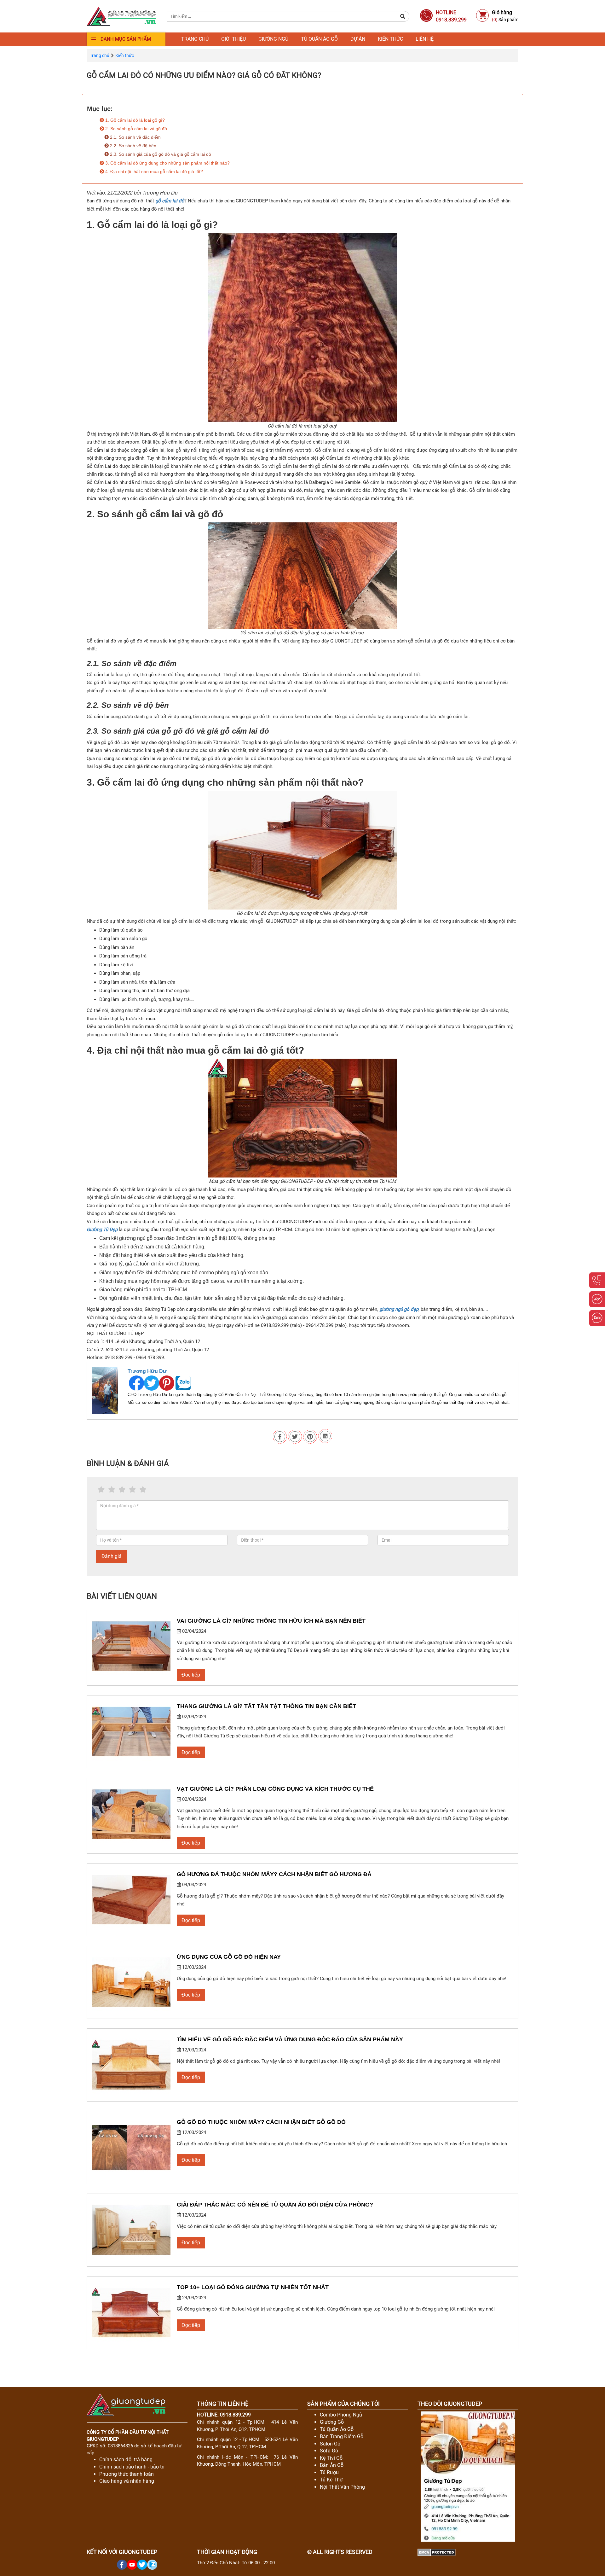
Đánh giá (112, 1556)
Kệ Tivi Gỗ (331, 2458)
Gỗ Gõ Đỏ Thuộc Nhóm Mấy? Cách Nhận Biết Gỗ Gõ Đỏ (261, 2122)
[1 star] (101, 1490)
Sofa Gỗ (329, 2451)
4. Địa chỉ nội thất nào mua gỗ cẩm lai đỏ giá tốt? (153, 172)
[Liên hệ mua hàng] (597, 1280)
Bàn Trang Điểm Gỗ (342, 2436)
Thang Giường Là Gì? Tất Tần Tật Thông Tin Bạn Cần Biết (266, 1706)
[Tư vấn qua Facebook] (597, 1299)
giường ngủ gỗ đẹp (399, 1309)
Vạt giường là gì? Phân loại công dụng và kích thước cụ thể (275, 1789)
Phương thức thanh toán (127, 2474)
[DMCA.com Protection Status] (437, 2552)
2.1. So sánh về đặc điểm (135, 137)
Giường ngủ (273, 39)
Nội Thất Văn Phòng (342, 2487)
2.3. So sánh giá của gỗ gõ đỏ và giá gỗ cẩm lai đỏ (160, 154)
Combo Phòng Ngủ (341, 2415)
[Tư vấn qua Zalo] (597, 1318)
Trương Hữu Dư (147, 1371)
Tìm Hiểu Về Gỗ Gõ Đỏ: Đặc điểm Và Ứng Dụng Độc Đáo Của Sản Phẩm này (290, 2039)
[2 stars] (112, 1490)
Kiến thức (390, 39)
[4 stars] (133, 1490)
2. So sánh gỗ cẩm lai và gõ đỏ (135, 129)
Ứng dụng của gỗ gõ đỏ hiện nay (229, 1957)
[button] (403, 16)
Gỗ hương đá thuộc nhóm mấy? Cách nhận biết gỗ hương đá (274, 1874)
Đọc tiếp (191, 1675)
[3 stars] (122, 1490)
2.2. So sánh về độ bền (133, 146)
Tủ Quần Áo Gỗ (337, 2429)
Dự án (358, 39)
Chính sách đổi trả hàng (126, 2460)
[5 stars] (143, 1490)
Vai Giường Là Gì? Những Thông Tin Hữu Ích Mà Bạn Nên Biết (271, 1621)
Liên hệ (425, 39)
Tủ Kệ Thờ (331, 2480)
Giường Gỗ (332, 2422)
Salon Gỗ (330, 2444)
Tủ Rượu (329, 2472)
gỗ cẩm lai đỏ (170, 201)
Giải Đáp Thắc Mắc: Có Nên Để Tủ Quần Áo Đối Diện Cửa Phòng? (275, 2205)
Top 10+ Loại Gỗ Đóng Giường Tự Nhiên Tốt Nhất (253, 2287)
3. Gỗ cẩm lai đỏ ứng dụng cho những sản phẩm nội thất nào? (167, 163)
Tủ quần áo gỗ (319, 39)
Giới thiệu (233, 39)
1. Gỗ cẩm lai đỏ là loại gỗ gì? (134, 120)
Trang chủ (195, 39)
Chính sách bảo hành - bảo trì (132, 2467)
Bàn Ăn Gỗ (332, 2465)
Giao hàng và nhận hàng (127, 2481)
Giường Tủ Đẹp (102, 1230)
